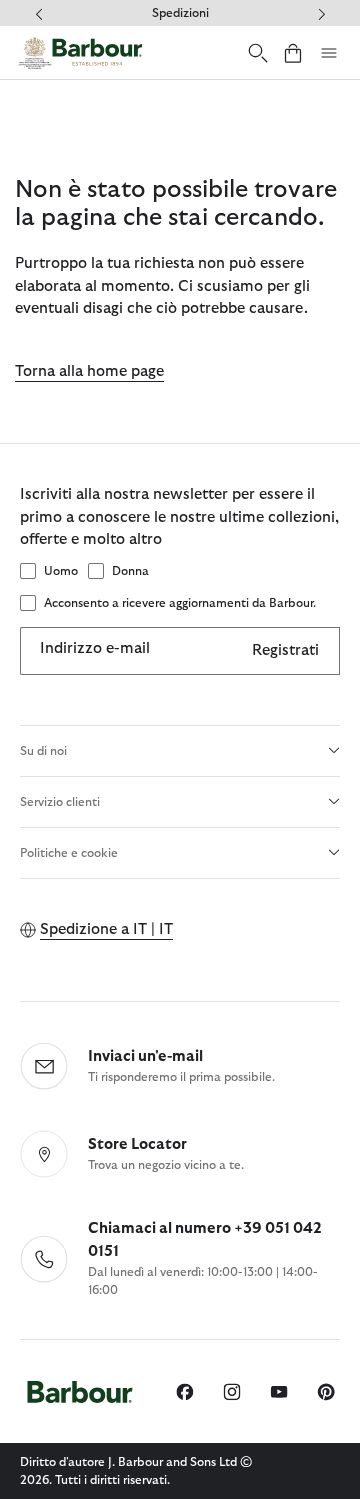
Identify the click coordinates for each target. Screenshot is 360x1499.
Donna (130, 571)
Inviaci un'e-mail (145, 1056)
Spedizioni (180, 13)
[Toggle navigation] (329, 53)
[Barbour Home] (80, 52)
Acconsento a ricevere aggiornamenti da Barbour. (180, 603)
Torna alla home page (89, 371)
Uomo (61, 571)
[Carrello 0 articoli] (293, 52)
